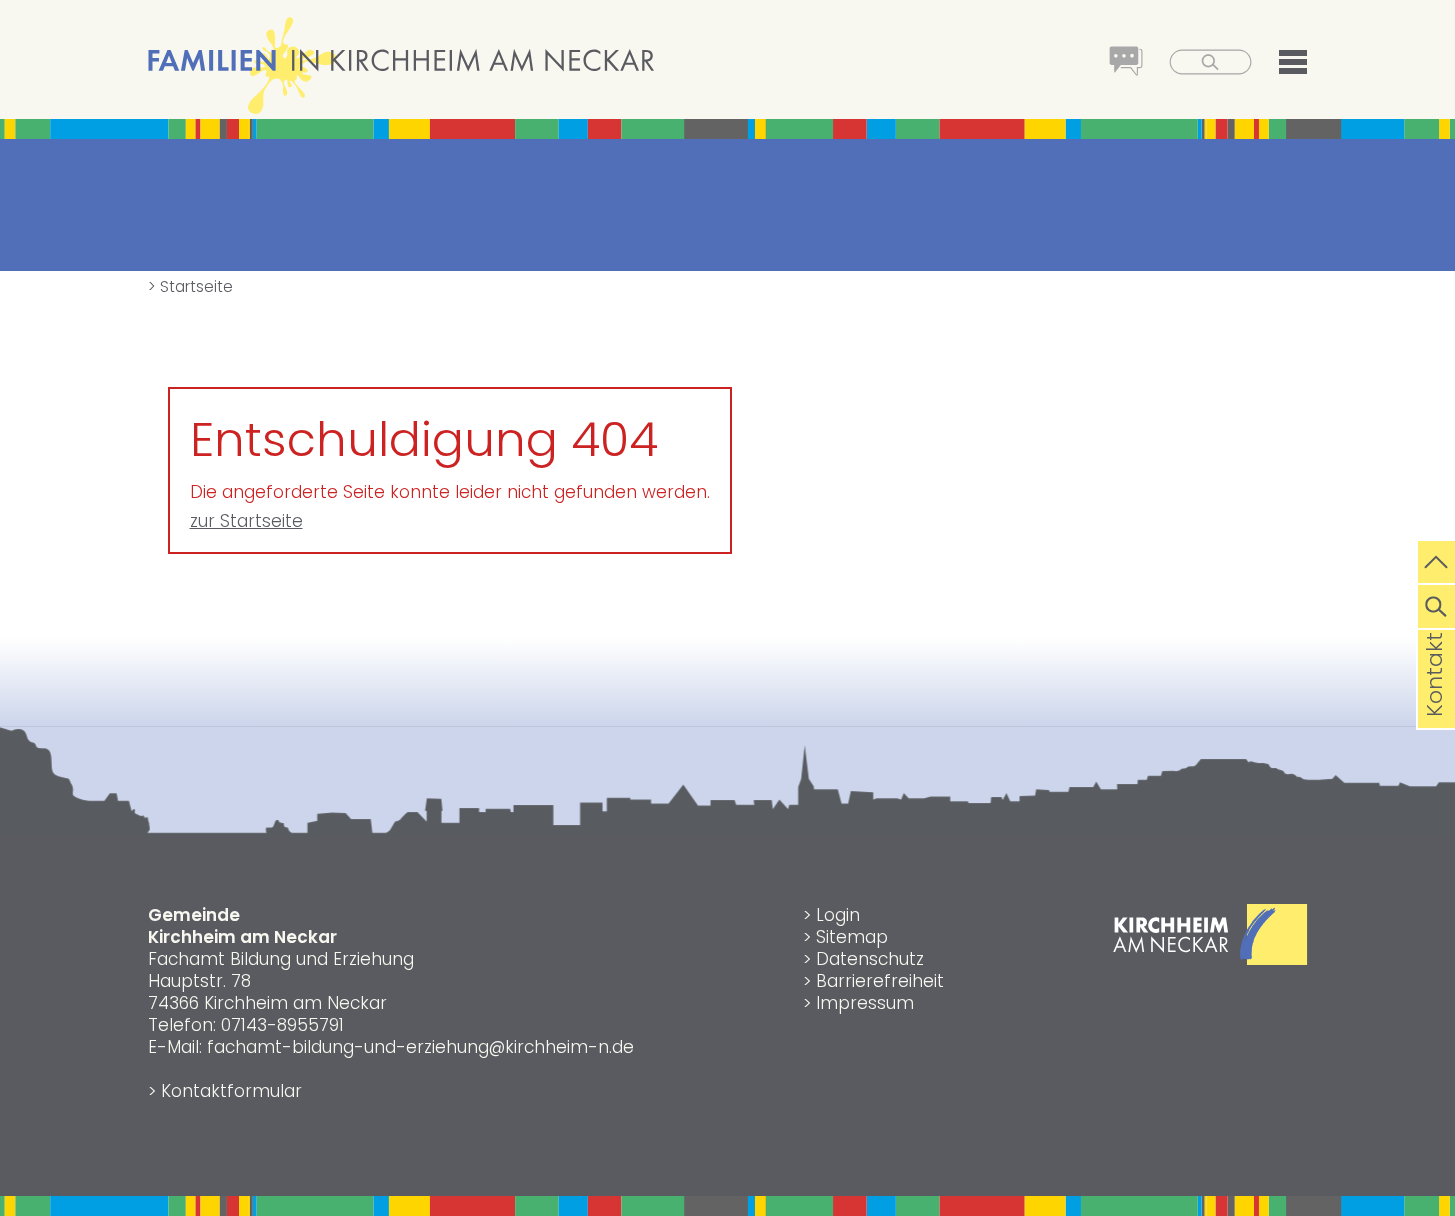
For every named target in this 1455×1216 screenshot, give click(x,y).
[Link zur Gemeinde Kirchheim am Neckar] (1210, 959)
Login (838, 915)
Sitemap (852, 937)
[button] (1280, 65)
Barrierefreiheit (880, 981)
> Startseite (190, 286)
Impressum (865, 1003)
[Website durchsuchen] (1436, 604)
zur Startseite (246, 521)
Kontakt (1434, 706)
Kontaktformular (231, 1091)
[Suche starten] (1198, 64)
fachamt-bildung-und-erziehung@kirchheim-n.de (420, 1047)
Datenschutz (870, 959)
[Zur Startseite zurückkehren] (401, 14)
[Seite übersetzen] (1114, 64)
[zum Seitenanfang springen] (1436, 560)
